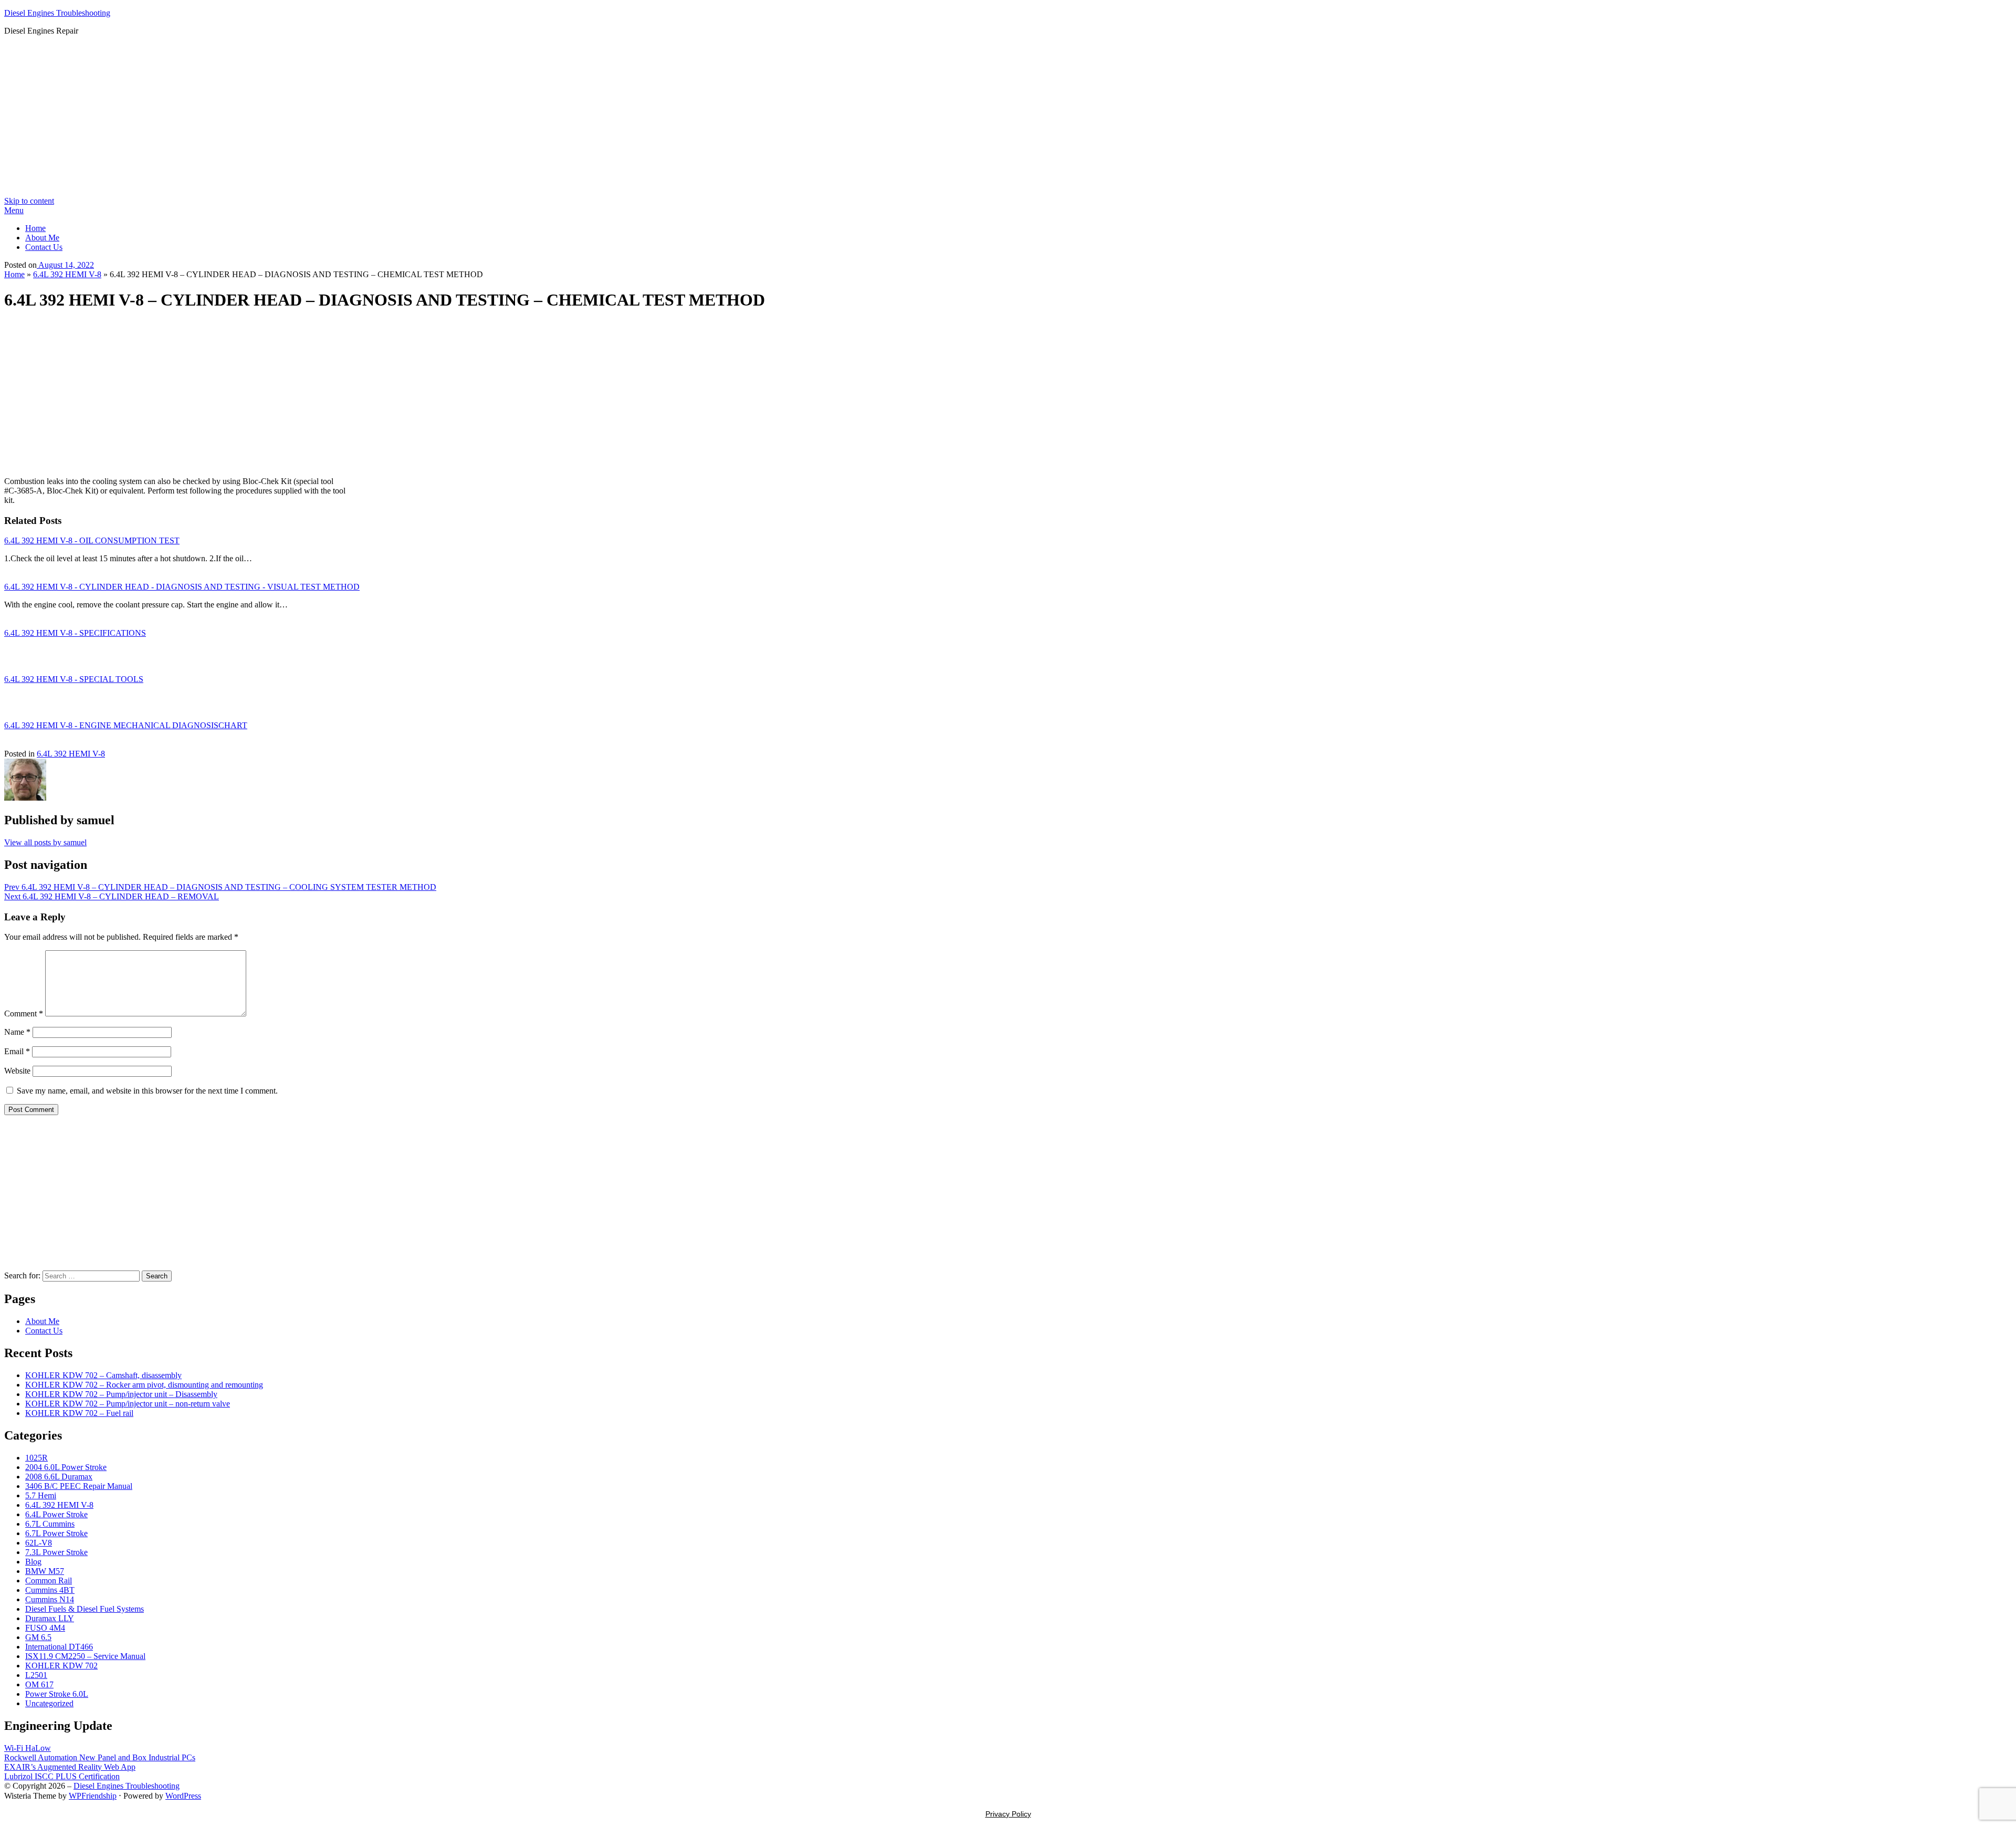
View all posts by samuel (45, 842)
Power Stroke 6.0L (57, 1694)
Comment (24, 1014)
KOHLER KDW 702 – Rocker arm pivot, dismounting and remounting (144, 1385)
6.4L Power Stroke (56, 1514)
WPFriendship (93, 1796)
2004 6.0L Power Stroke (66, 1467)
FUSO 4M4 (45, 1628)
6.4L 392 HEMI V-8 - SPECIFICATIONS (75, 633)
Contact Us (44, 247)
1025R (36, 1458)
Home (35, 228)
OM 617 (39, 1684)
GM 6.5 (38, 1637)
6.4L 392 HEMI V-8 (67, 274)
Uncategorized (49, 1703)
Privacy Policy (1008, 1814)
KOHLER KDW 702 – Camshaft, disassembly (103, 1375)
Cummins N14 (50, 1599)
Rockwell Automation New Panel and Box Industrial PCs (100, 1757)
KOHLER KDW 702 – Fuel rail (79, 1413)
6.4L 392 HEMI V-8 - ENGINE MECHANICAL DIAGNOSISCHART (126, 725)
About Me (42, 238)
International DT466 (59, 1647)
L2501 (36, 1675)
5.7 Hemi (41, 1495)
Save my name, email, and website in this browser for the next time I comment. (147, 1091)
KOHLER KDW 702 (61, 1666)
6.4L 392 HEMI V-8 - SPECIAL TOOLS (74, 679)
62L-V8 (39, 1543)
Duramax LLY (50, 1618)
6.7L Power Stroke (56, 1533)
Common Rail (49, 1581)
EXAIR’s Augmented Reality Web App (70, 1767)
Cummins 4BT (50, 1590)
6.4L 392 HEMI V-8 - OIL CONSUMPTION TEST (92, 540)
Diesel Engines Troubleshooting (57, 13)
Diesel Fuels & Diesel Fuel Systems (85, 1609)
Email (17, 1051)
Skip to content (29, 201)
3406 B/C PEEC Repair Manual (79, 1486)
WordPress (183, 1796)
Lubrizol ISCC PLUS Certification (62, 1776)
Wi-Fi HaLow (28, 1748)
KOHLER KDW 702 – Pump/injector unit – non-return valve (128, 1404)
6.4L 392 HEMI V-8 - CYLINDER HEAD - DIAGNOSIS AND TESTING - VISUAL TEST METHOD (182, 587)
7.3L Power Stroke (56, 1552)
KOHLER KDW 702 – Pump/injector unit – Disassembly (121, 1394)
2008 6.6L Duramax (59, 1477)
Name (17, 1032)
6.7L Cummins (50, 1524)
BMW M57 (45, 1571)
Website (17, 1071)
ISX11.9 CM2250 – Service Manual (85, 1656)
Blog (33, 1562)
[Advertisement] (1008, 118)
